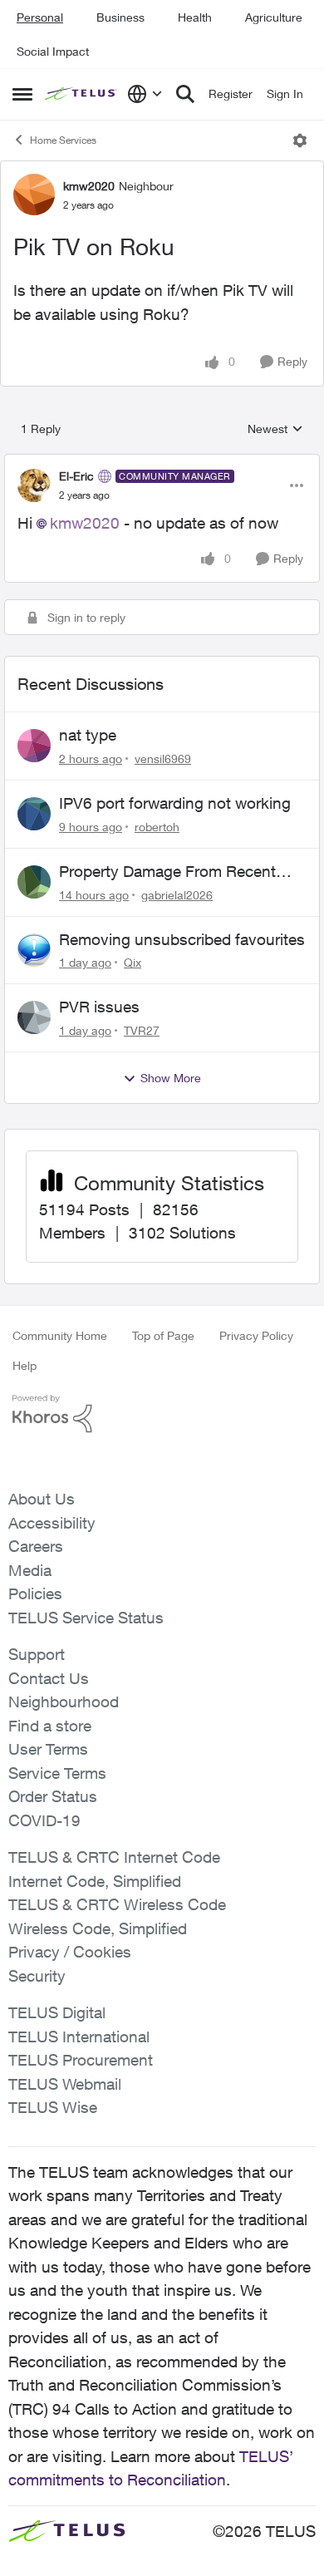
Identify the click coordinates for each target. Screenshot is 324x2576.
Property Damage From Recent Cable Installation (167, 872)
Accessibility (52, 1523)
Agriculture (274, 17)
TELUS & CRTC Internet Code (114, 1857)
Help (25, 1365)
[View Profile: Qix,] (34, 950)
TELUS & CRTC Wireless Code (117, 1904)
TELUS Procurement (81, 2060)
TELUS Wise (53, 2107)
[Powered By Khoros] (162, 1414)
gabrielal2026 (177, 895)
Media (30, 1570)
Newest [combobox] (275, 429)
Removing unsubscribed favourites (182, 939)
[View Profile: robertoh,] (34, 814)
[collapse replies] (162, 462)
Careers (36, 1546)
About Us (42, 1499)
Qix (133, 962)
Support (37, 1654)
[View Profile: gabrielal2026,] (34, 882)
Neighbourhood (64, 1702)
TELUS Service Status (86, 1618)
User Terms (48, 1749)
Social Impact (53, 51)
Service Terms (57, 1773)
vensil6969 (163, 759)
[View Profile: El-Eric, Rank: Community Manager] (34, 485)
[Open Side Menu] (22, 94)
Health (195, 17)
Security (37, 1976)
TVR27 (142, 1030)
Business (120, 17)
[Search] (185, 94)
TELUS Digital (57, 2012)
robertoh (157, 827)
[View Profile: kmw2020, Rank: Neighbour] (34, 195)
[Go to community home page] (82, 94)
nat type (88, 735)
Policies (35, 1593)
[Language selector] (145, 94)
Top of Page (163, 1335)
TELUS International (79, 2037)
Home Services (63, 140)
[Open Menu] (300, 140)
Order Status (53, 1796)
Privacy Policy (256, 1335)
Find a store (50, 1726)
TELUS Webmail (65, 2084)
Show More (171, 1078)
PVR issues (99, 1007)
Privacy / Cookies (70, 1952)
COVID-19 (44, 1820)
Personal (40, 17)
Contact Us (49, 1678)
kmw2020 (89, 186)
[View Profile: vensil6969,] (34, 746)
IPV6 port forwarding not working (175, 803)
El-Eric (76, 476)
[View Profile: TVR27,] (34, 1017)
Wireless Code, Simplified (98, 1928)
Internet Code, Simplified (95, 1881)
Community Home (60, 1335)
